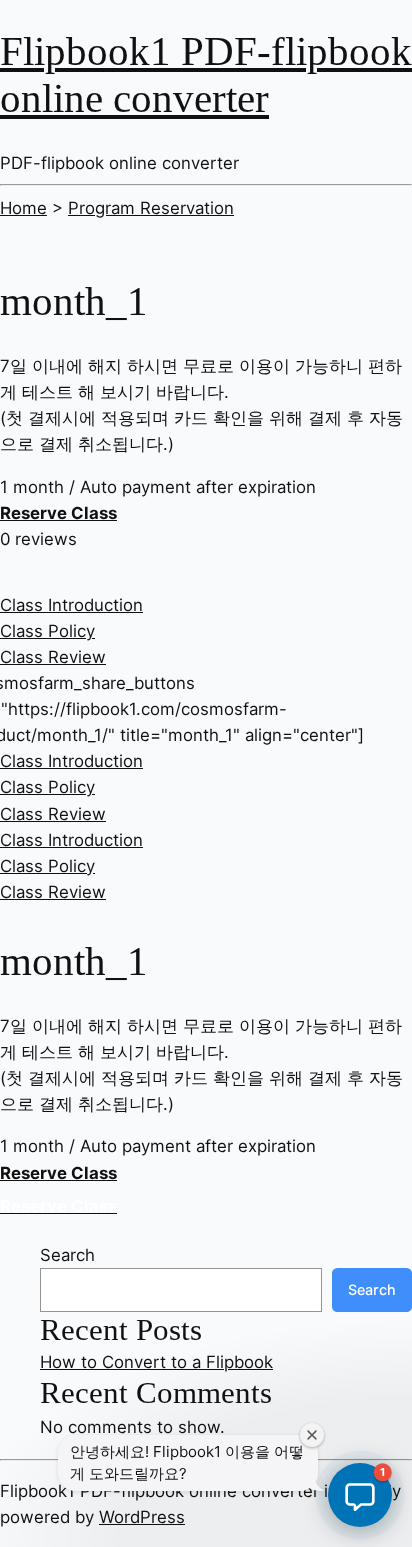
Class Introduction (71, 605)
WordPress (142, 1517)
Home (23, 208)
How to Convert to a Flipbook (156, 1362)
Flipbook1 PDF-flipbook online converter (206, 74)
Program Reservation (151, 208)
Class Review (53, 657)
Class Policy (47, 631)
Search (67, 1255)
